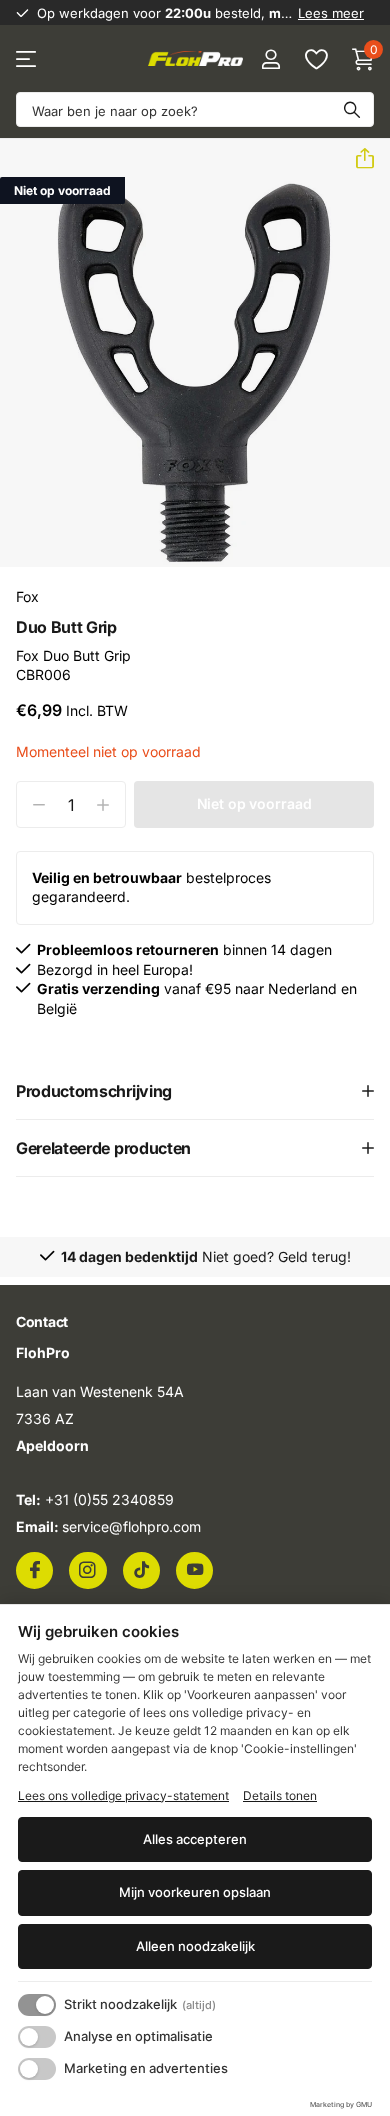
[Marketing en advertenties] (37, 2069)
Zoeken (352, 109)
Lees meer (331, 13)
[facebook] (34, 1569)
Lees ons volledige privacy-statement (123, 1795)
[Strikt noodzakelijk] (37, 2005)
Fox (27, 596)
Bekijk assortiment (27, 59)
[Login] (270, 59)
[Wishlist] (315, 59)
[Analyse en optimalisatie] (37, 2037)
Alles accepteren (195, 1839)
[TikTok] (141, 1569)
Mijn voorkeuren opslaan (195, 1892)
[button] (357, 159)
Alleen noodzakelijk (195, 1946)
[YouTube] (194, 1569)
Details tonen (280, 1795)
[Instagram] (87, 1569)
